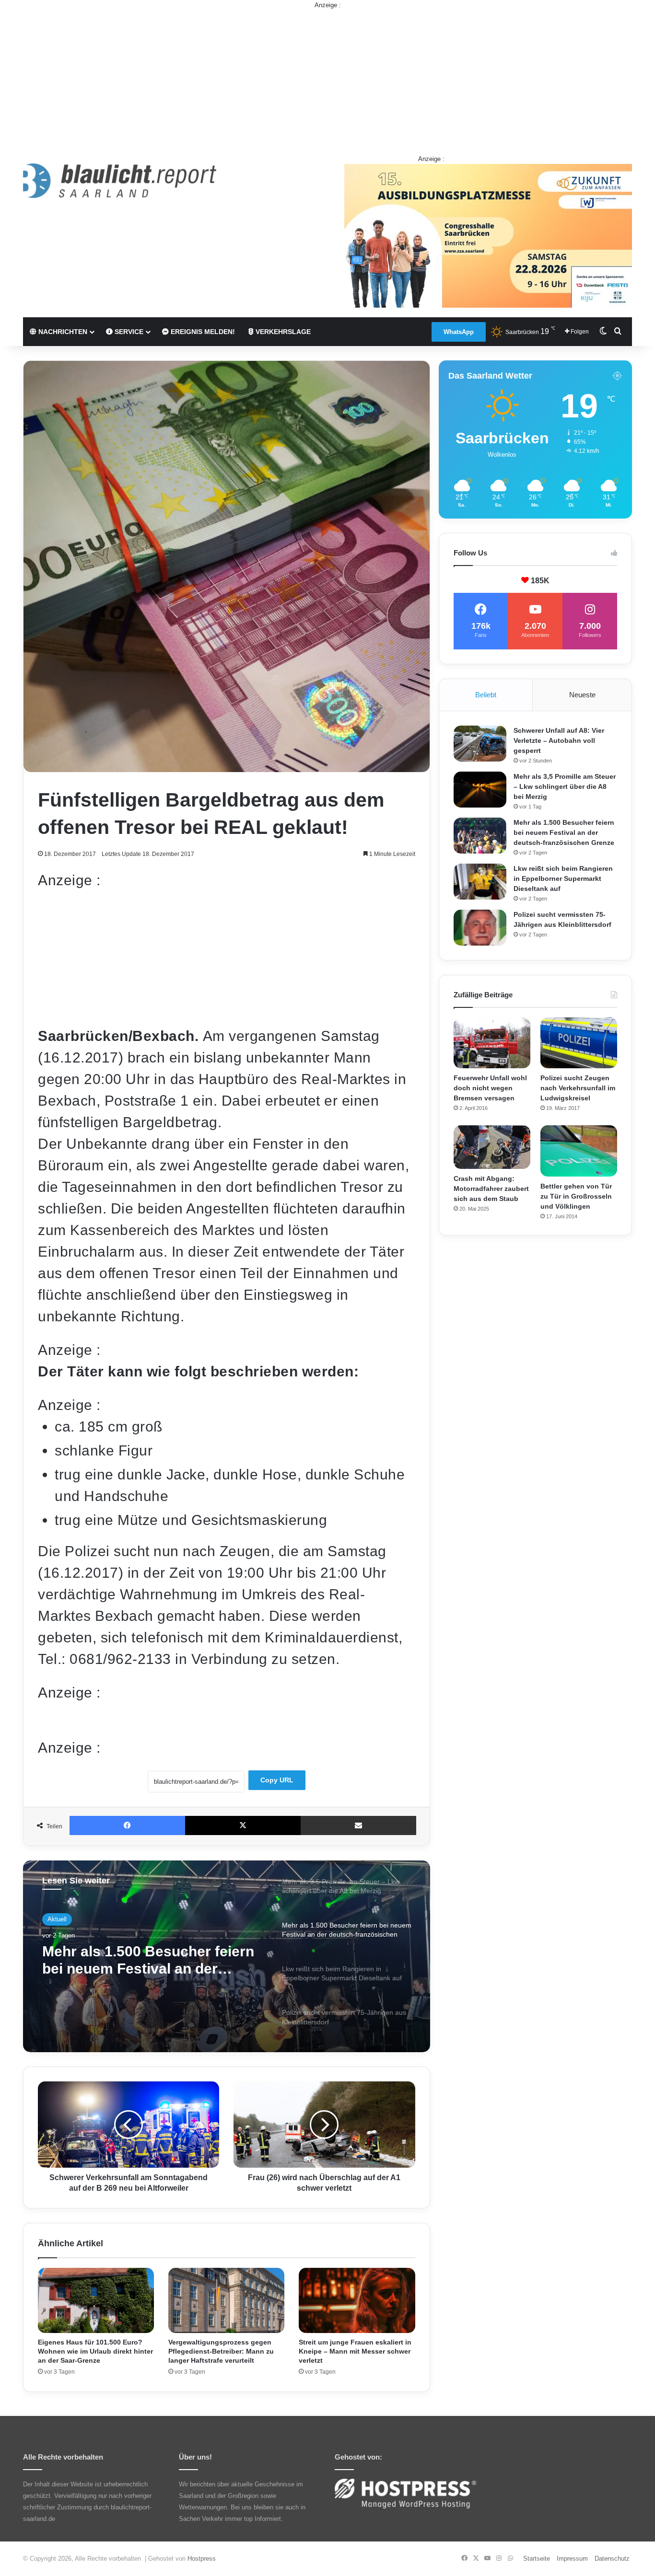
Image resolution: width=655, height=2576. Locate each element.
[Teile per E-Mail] (358, 1825)
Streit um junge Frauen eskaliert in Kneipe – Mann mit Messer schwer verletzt (355, 2351)
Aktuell (57, 1921)
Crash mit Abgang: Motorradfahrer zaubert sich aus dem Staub (491, 1189)
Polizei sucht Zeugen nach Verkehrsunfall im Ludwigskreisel (578, 1088)
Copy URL (277, 1780)
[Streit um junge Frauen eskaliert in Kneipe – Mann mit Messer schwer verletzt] (357, 2301)
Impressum (572, 2559)
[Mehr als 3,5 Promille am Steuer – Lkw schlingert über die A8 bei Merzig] (480, 790)
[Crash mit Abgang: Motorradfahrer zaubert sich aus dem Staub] (492, 1147)
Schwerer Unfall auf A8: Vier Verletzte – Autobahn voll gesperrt (559, 740)
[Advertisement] (327, 77)
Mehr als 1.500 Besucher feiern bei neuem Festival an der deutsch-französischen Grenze (564, 832)
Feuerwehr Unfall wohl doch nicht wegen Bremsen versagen (490, 1088)
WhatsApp (459, 332)
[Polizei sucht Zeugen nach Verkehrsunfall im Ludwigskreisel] (579, 1043)
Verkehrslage (282, 332)
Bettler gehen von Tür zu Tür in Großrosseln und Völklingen (576, 1196)
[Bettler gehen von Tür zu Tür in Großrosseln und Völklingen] (579, 1151)
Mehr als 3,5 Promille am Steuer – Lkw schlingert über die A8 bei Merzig (565, 786)
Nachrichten (62, 332)
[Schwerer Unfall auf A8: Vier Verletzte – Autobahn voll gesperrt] (480, 744)
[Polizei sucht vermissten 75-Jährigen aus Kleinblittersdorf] (480, 928)
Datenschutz (612, 2559)
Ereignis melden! (202, 332)
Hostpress (202, 2559)
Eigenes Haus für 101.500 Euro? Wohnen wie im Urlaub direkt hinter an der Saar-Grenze (95, 2351)
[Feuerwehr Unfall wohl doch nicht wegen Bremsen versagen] (492, 1043)
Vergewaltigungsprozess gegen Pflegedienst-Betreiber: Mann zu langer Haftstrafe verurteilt (221, 2351)
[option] (227, 1956)
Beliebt (486, 695)
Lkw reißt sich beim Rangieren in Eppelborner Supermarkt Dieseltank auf (146, 1966)
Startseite (537, 2559)
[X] (243, 1825)
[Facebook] (127, 1825)
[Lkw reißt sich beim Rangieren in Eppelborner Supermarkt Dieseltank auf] (480, 882)
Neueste (582, 695)
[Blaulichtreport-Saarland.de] (120, 181)
